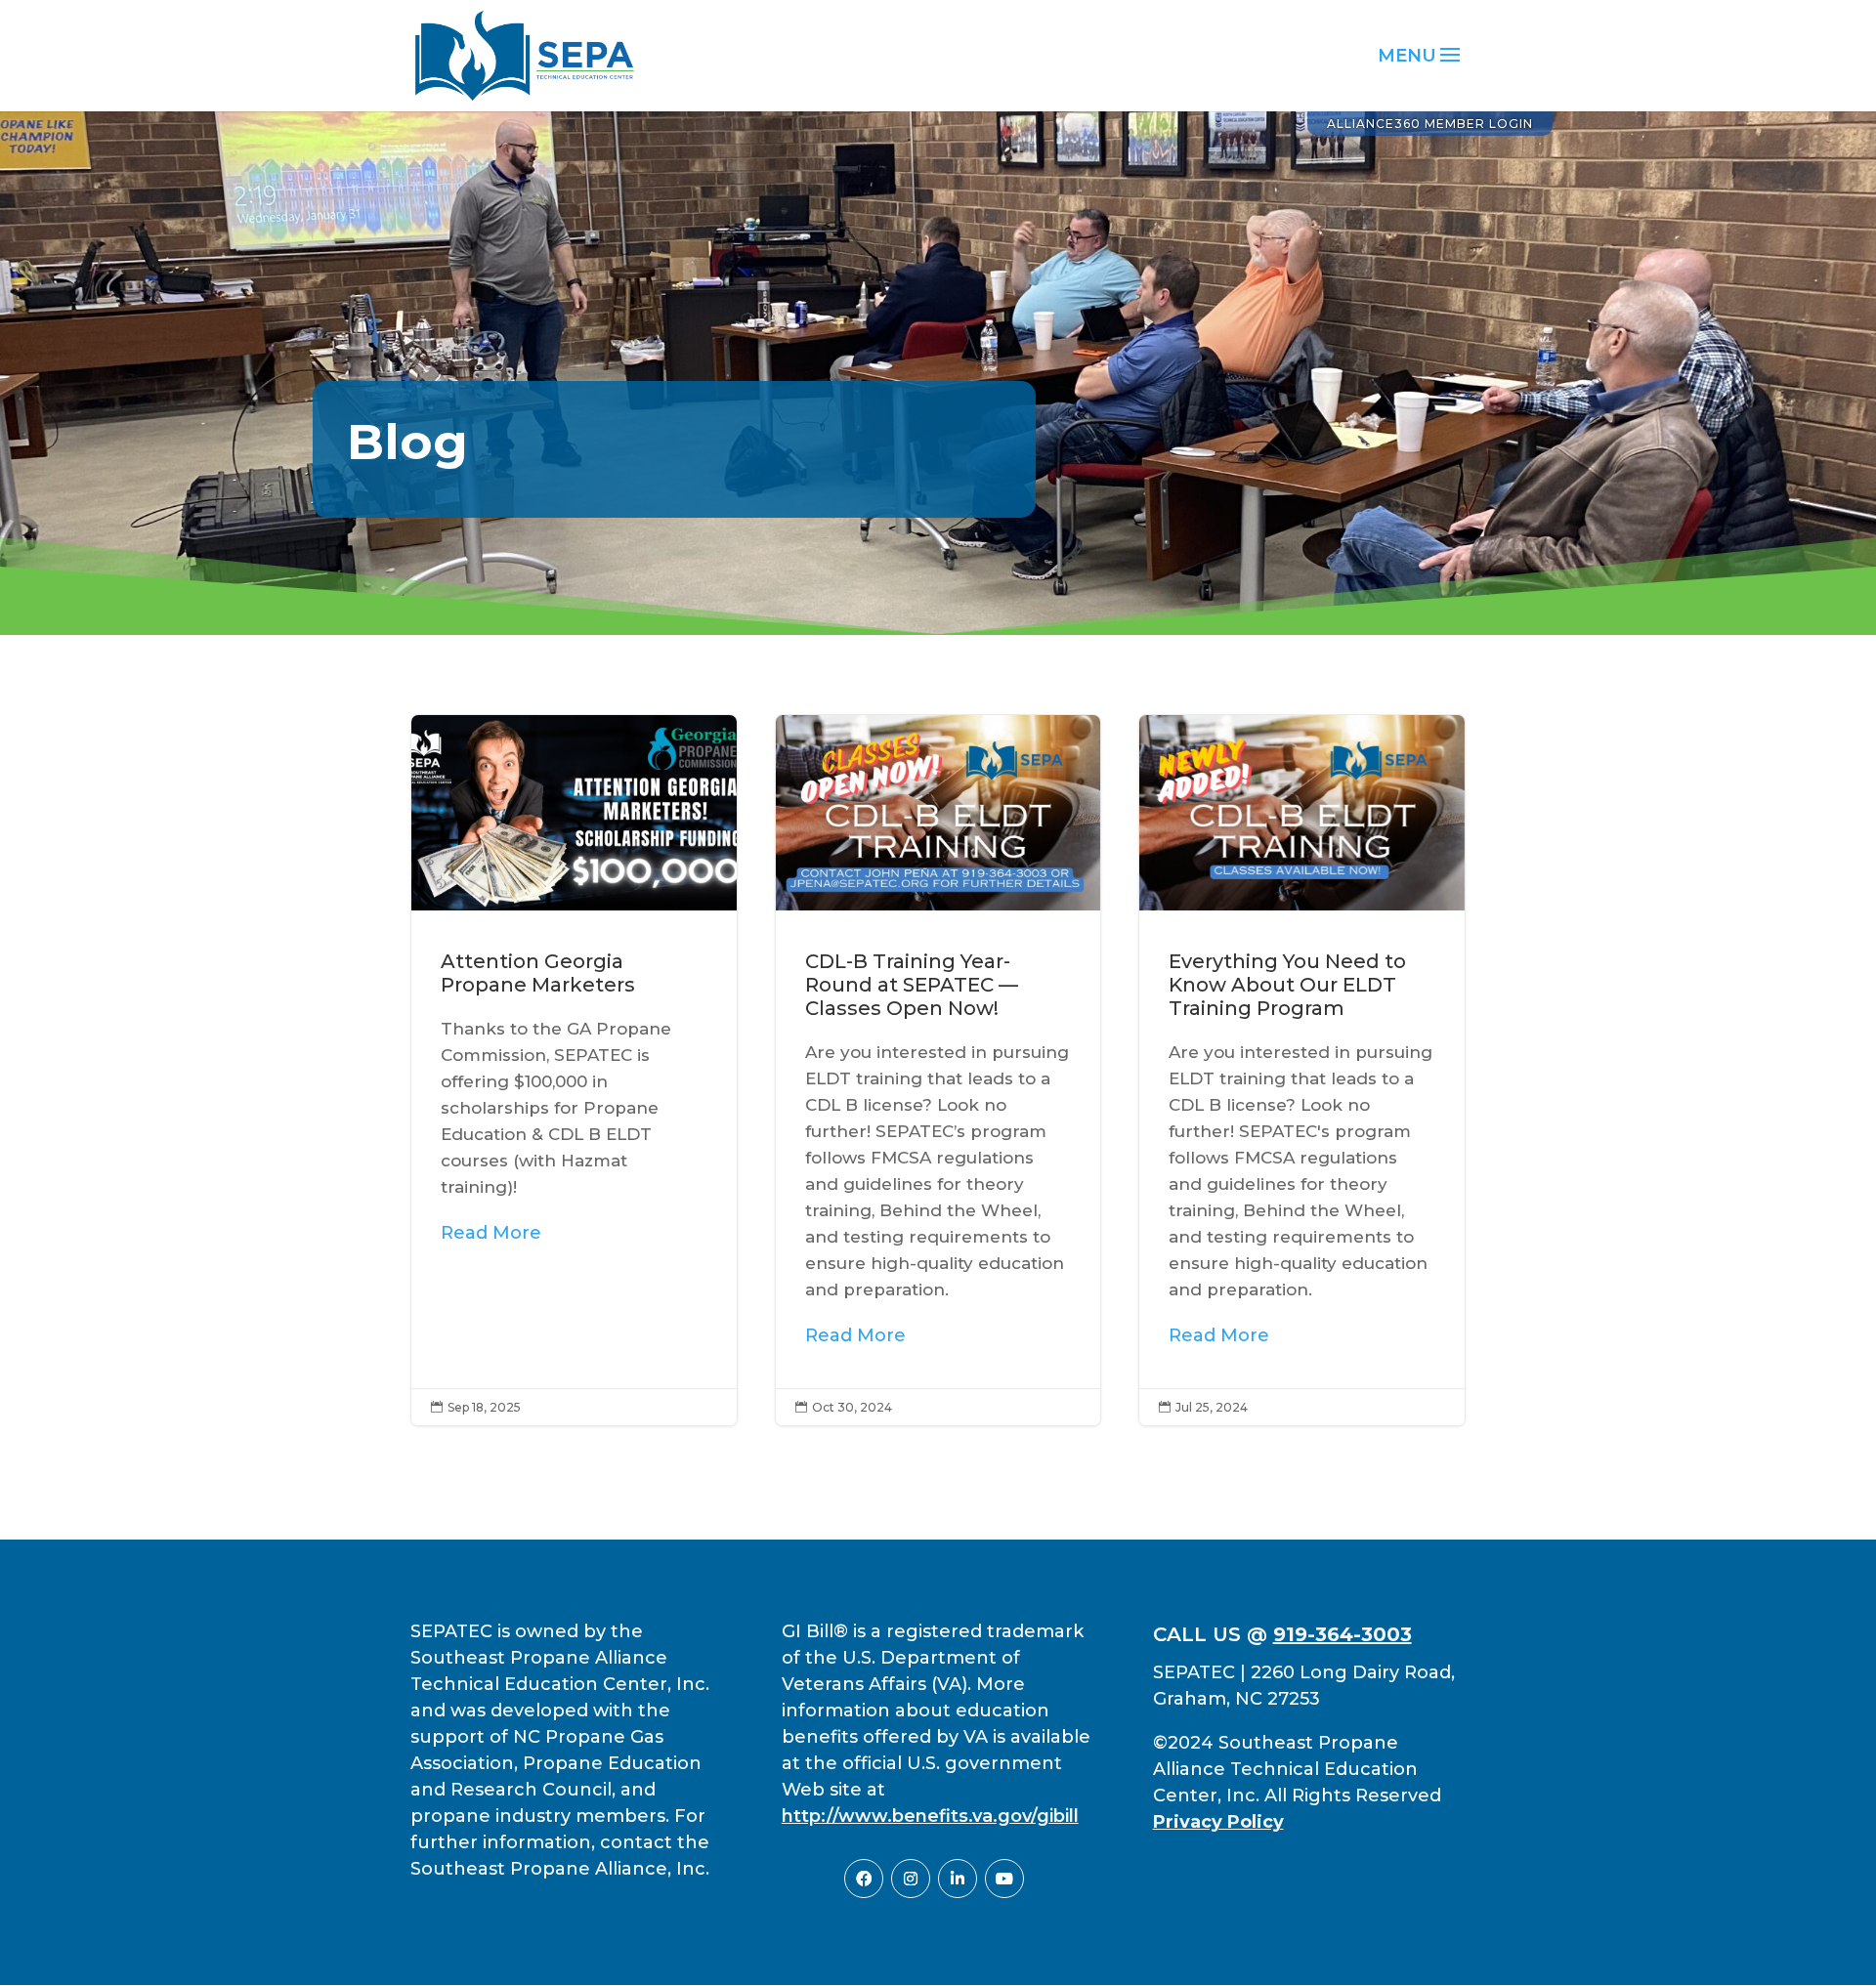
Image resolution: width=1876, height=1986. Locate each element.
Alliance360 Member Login (1430, 124)
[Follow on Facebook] (864, 1879)
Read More (491, 1233)
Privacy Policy (1218, 1822)
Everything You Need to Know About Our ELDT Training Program (1302, 1070)
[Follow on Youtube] (1004, 1879)
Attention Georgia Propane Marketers (574, 1070)
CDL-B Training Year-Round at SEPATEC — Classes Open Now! (938, 1070)
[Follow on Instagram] (911, 1879)
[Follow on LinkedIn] (958, 1879)
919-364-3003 (1343, 1634)
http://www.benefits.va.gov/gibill (930, 1816)
